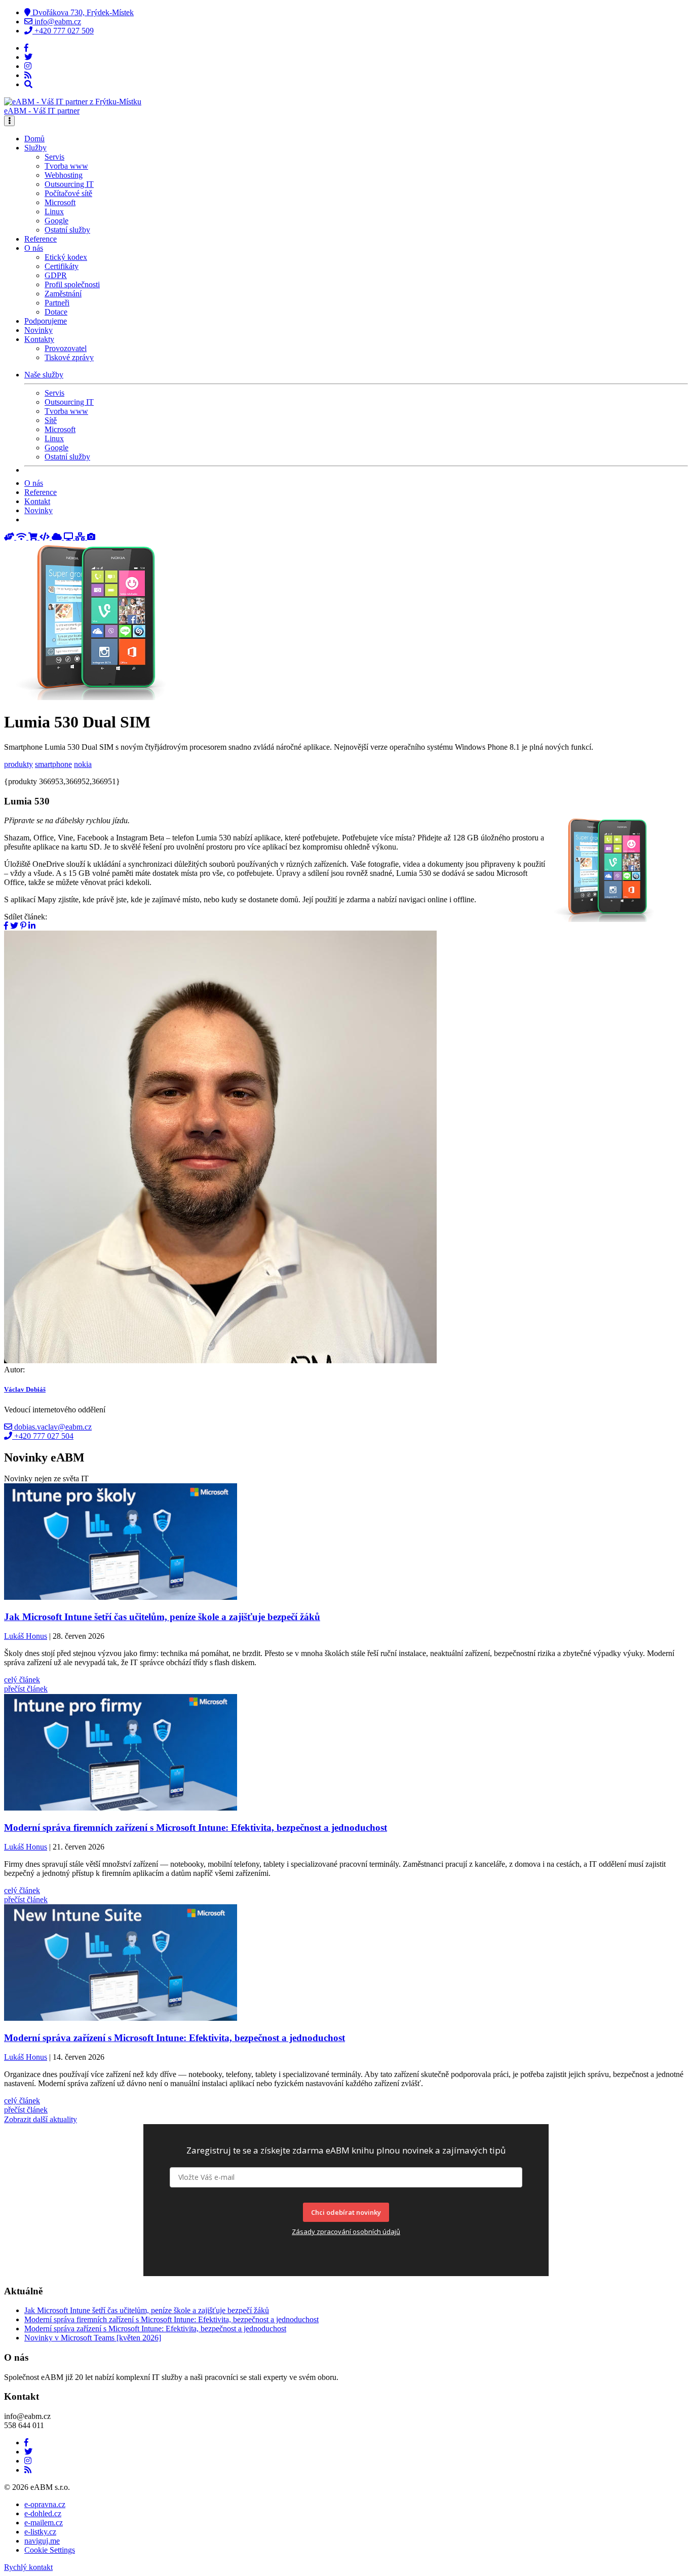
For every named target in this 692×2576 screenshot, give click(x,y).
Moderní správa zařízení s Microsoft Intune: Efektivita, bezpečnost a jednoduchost (155, 2329)
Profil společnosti (72, 284)
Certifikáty (62, 266)
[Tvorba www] (46, 537)
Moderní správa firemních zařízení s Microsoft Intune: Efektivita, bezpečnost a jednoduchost (171, 2319)
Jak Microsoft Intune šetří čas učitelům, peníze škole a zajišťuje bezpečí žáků (147, 2310)
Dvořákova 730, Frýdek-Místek (82, 12)
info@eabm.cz (57, 22)
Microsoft (60, 202)
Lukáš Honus (26, 1637)
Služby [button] (35, 148)
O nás (34, 483)
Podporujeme (46, 321)
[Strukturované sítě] (81, 537)
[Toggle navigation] (9, 121)
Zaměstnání (63, 294)
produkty (18, 764)
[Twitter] (28, 57)
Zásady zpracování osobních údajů (346, 2232)
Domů (34, 139)
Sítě (51, 420)
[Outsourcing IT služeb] (69, 537)
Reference (41, 239)
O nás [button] (34, 248)
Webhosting (64, 175)
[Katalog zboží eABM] (34, 537)
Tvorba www (66, 166)
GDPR (56, 275)
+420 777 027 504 (43, 1436)
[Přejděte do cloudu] (58, 537)
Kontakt (37, 501)
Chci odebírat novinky (346, 2212)
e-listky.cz (40, 2532)
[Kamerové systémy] (91, 537)
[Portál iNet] (22, 537)
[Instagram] (28, 66)
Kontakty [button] (39, 339)
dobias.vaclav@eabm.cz (52, 1427)
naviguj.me (42, 2541)
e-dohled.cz (43, 2513)
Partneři (57, 303)
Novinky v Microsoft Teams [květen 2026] (93, 2338)
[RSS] (28, 75)
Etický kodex (66, 257)
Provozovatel (66, 348)
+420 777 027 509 (63, 31)
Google (56, 221)
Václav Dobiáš (25, 1389)
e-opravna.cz (45, 2504)
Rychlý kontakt (28, 2567)
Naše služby (44, 375)
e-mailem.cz (44, 2523)
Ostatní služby (67, 230)
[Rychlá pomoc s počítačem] (10, 537)
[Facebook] (26, 48)
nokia (83, 764)
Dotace (56, 312)
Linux (54, 212)
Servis (54, 157)
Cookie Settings (50, 2550)
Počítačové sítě (68, 193)
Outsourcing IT (69, 184)
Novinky (39, 330)
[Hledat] (28, 84)
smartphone (53, 764)
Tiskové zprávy (69, 357)
